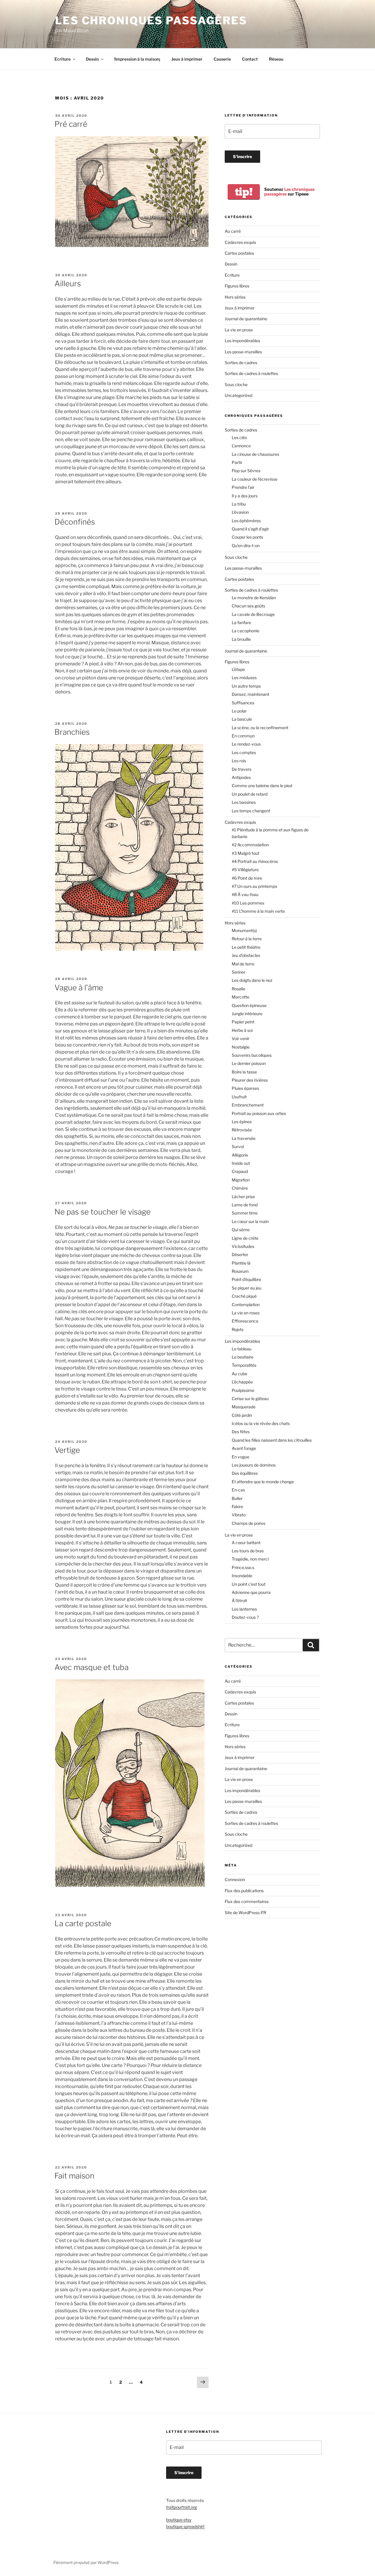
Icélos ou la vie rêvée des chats (261, 1423)
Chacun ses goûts (248, 606)
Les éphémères (246, 521)
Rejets (238, 1329)
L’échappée (242, 1382)
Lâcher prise (243, 1197)
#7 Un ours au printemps (254, 886)
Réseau (276, 59)
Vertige (67, 1450)
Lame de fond (245, 1205)
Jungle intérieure (247, 1014)
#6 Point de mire (247, 878)
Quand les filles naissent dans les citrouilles (272, 1440)
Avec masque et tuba (92, 1667)
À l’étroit (239, 1600)
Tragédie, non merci (250, 1559)
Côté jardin (242, 1415)
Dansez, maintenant (250, 694)
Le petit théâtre (246, 947)
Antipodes (241, 777)
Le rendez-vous (246, 744)
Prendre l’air (243, 487)
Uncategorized (238, 395)
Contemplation (246, 1305)
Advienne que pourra (251, 1592)
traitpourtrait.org (181, 2507)
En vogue (241, 1457)
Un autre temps (246, 686)
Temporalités (244, 1365)
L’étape (238, 669)
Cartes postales (239, 253)
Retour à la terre (247, 939)
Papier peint (243, 1022)
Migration (241, 1180)
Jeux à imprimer (187, 59)
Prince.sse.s (243, 1567)
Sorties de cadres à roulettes (251, 373)
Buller (237, 1498)
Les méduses (244, 678)
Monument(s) (244, 930)
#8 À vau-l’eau (245, 894)
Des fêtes (241, 1432)
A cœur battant (246, 1543)
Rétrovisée (242, 1130)
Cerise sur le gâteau (250, 1399)
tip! (244, 192)
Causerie (222, 59)
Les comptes (244, 752)
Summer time (245, 1213)
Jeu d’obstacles (246, 955)
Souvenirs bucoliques (252, 1055)
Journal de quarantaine (246, 319)
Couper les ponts (247, 537)
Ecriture (63, 59)
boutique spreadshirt (185, 2526)
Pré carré (71, 124)
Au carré (233, 231)
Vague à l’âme (79, 988)
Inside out (241, 1163)
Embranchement (248, 1105)
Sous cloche (236, 384)
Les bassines (244, 802)
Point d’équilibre (246, 1279)
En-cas (238, 1490)
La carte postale (83, 1923)
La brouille (241, 639)
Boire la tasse (244, 1072)
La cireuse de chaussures (255, 454)
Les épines (242, 1122)
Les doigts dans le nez (252, 980)
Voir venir (241, 1038)
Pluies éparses (245, 1088)
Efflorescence (245, 1321)
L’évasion (240, 512)
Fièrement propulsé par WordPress (86, 2562)
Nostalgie (241, 1047)
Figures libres (237, 286)
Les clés (239, 437)
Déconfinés (75, 522)
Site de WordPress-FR (246, 1913)
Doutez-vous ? (245, 1617)
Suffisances (243, 703)
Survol (238, 1146)
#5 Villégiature (245, 870)
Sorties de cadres (241, 363)
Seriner (238, 972)
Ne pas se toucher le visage (103, 1212)
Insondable (242, 1576)
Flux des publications (244, 1891)
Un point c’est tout (249, 1584)
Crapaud (240, 1171)
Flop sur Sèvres (246, 471)
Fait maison (74, 2176)
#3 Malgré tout (246, 853)
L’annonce (241, 446)
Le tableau (242, 1349)
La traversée (244, 1138)
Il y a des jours (245, 496)
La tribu (239, 504)
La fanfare (241, 622)
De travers (242, 769)
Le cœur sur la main (250, 1221)
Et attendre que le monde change (263, 1482)
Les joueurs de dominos (254, 1465)
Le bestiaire (243, 1357)
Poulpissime (243, 1390)
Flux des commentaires (247, 1901)
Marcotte (241, 997)
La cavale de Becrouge (253, 614)
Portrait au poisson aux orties (259, 1113)
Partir (237, 462)
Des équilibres (245, 1473)
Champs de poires (249, 1523)
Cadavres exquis (240, 242)
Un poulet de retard (250, 794)
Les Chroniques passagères (151, 20)
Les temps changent (251, 811)
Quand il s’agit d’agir (250, 529)
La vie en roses (246, 1313)
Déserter (240, 1254)
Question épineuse (249, 1005)
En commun (243, 736)
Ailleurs (68, 284)
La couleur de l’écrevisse (255, 479)
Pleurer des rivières (250, 1080)
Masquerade (244, 1407)
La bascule (242, 719)
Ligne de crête (245, 1238)
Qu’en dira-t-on (246, 545)
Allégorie (240, 1155)
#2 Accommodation (250, 845)
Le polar (239, 711)
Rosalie (238, 989)
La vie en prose (239, 330)
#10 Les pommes (248, 903)
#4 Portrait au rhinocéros (255, 861)
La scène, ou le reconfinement (260, 728)
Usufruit (239, 1097)
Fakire (237, 1507)
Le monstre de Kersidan (254, 598)
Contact (250, 59)
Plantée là (241, 1263)
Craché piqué (244, 1296)
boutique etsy (179, 2520)
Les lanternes (244, 1609)
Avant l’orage (244, 1448)
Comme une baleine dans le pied (262, 786)
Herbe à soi (242, 1030)
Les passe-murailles (243, 352)
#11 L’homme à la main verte (258, 911)
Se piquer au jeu (247, 1288)
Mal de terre (243, 964)
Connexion (235, 1879)
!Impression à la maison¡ (137, 59)
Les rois (239, 761)
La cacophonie (246, 631)
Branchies (72, 732)
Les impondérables (242, 341)
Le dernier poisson (249, 1063)
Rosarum (240, 1271)
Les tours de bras (248, 1551)
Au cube (240, 1374)
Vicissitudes (243, 1246)
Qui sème (241, 1230)
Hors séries (235, 297)
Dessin (92, 59)
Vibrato (239, 1515)
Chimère (240, 1188)
